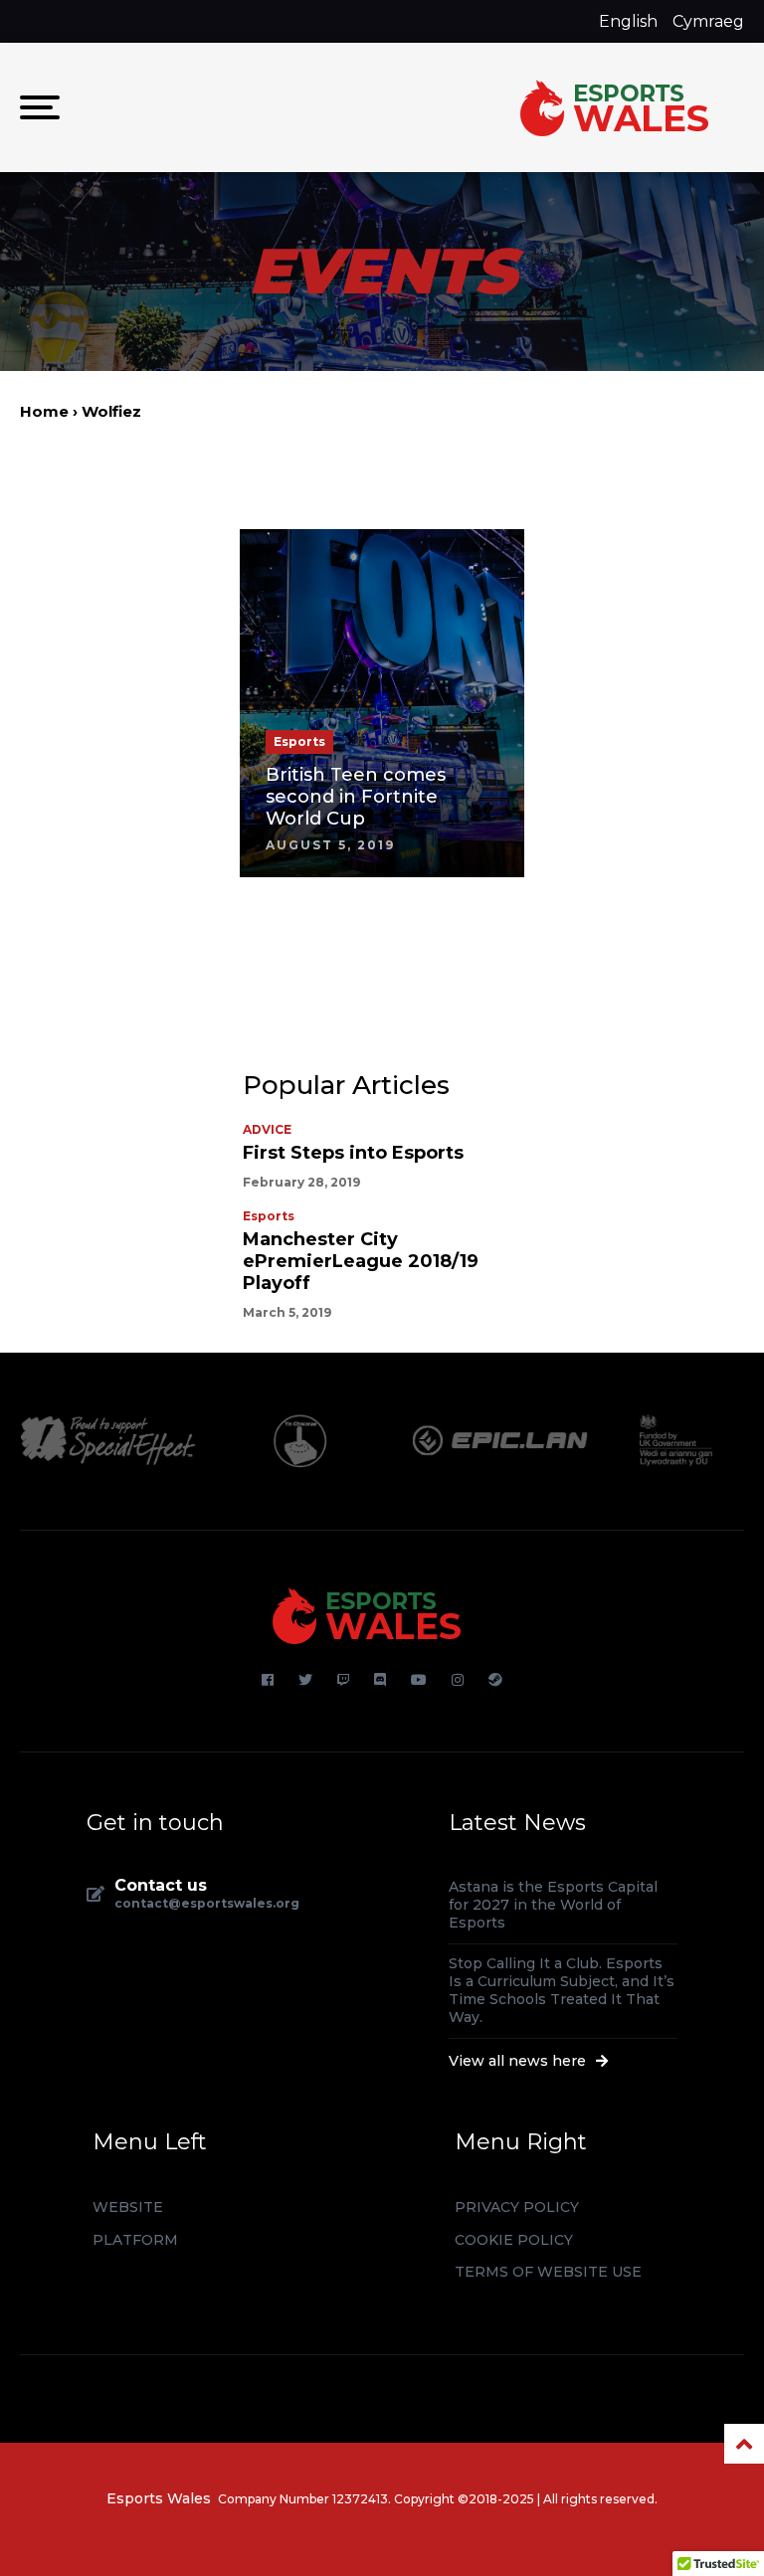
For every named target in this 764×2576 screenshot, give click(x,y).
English (628, 21)
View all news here (519, 2061)
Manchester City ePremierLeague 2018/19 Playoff (361, 1261)
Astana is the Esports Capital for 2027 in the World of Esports (553, 1905)
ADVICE (267, 1130)
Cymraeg (708, 21)
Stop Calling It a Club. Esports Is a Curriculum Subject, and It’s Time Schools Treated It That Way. (562, 1990)
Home (44, 411)
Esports (269, 1216)
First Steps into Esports (353, 1153)
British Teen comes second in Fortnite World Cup (356, 797)
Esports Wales (159, 2498)
